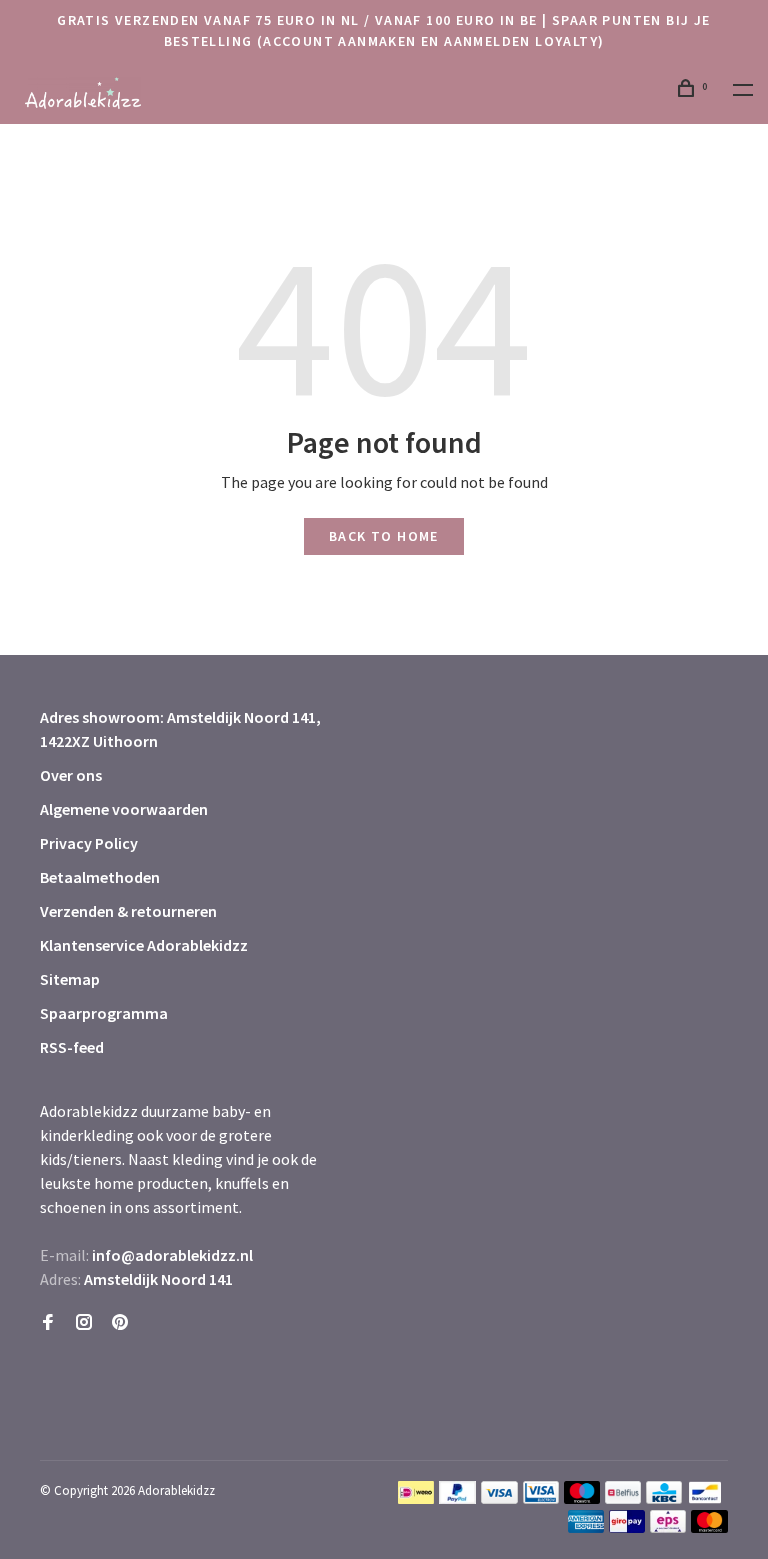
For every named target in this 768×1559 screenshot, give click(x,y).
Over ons (71, 775)
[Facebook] (48, 1323)
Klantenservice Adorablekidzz (144, 945)
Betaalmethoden (100, 877)
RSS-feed (72, 1047)
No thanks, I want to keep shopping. (474, 1508)
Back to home (384, 536)
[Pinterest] (120, 1323)
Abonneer (431, 1402)
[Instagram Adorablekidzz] (84, 1323)
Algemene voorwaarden (124, 809)
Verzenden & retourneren (128, 911)
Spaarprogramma (104, 1013)
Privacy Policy (89, 843)
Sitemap (70, 979)
